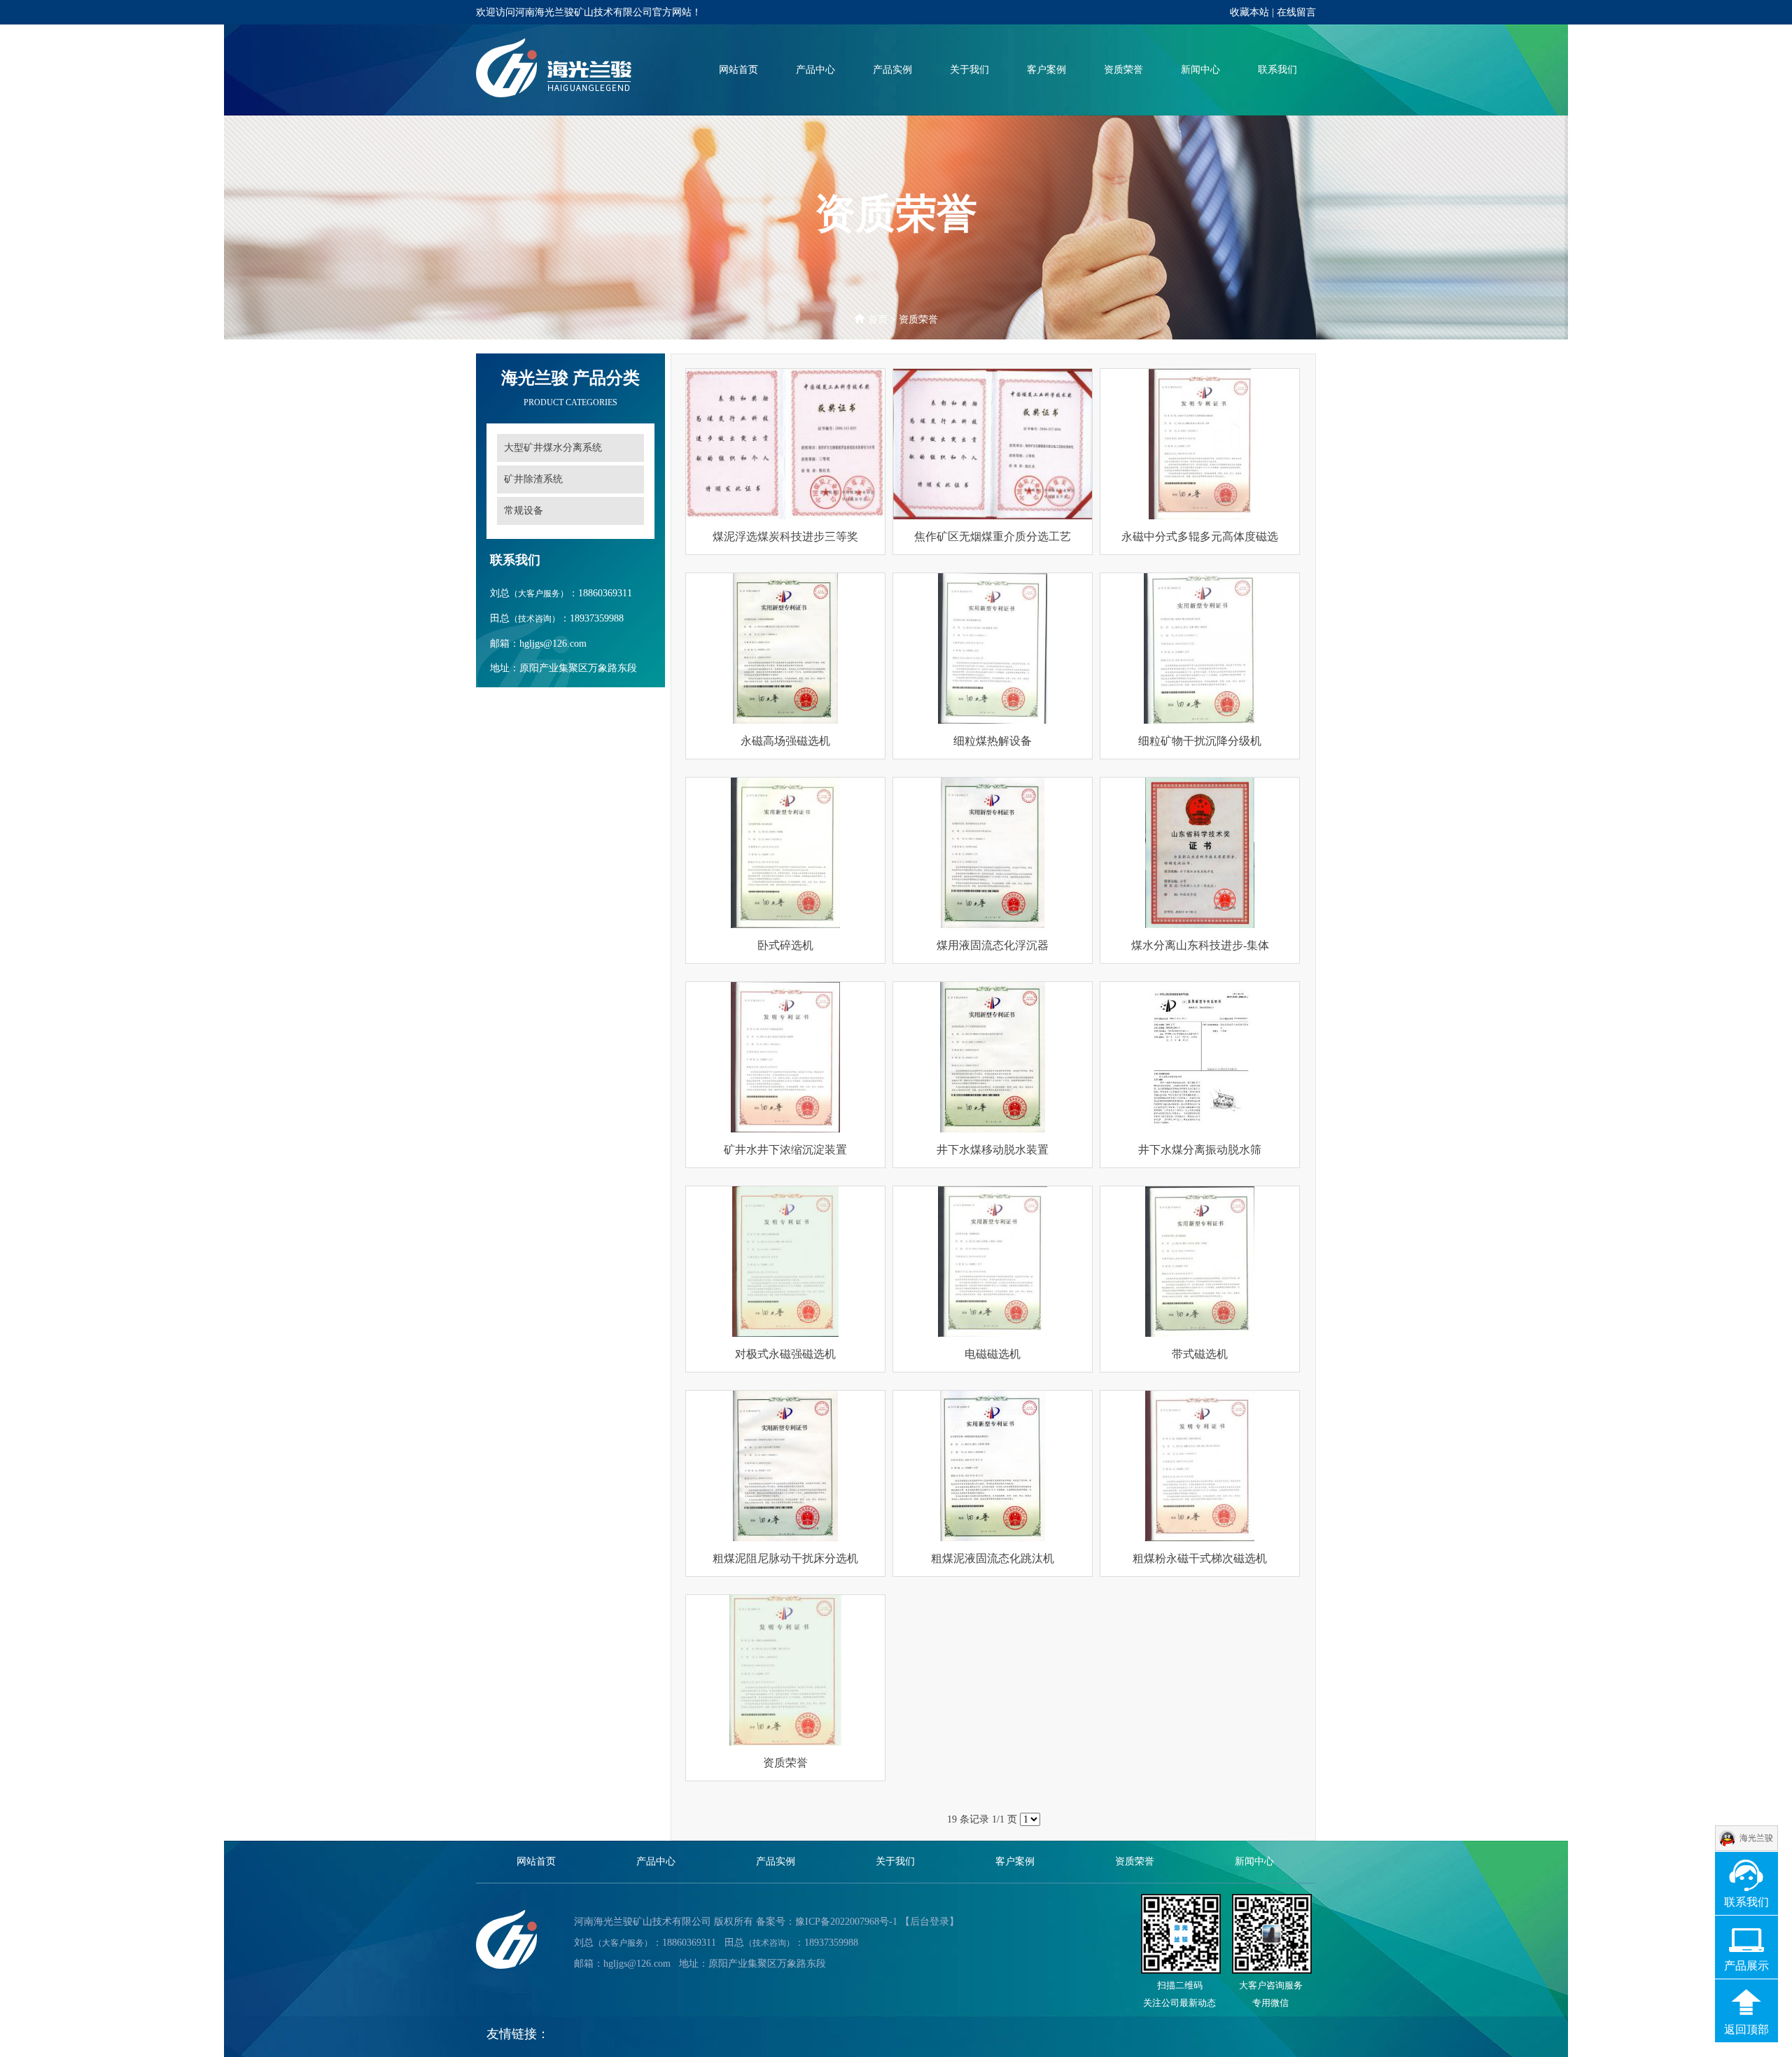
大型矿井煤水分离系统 (553, 448)
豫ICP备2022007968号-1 (846, 1922)
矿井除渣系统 (533, 479)
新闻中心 (1200, 70)
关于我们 (969, 70)
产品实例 (892, 70)
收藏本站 (1249, 12)
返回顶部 (1746, 2029)
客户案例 (1046, 70)
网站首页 (738, 70)
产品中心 (815, 70)
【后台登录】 (930, 1922)
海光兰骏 (1756, 1838)
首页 (878, 320)
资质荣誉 (1123, 70)
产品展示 (1746, 1966)
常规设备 (524, 511)
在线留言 (1296, 12)
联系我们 (1277, 70)
